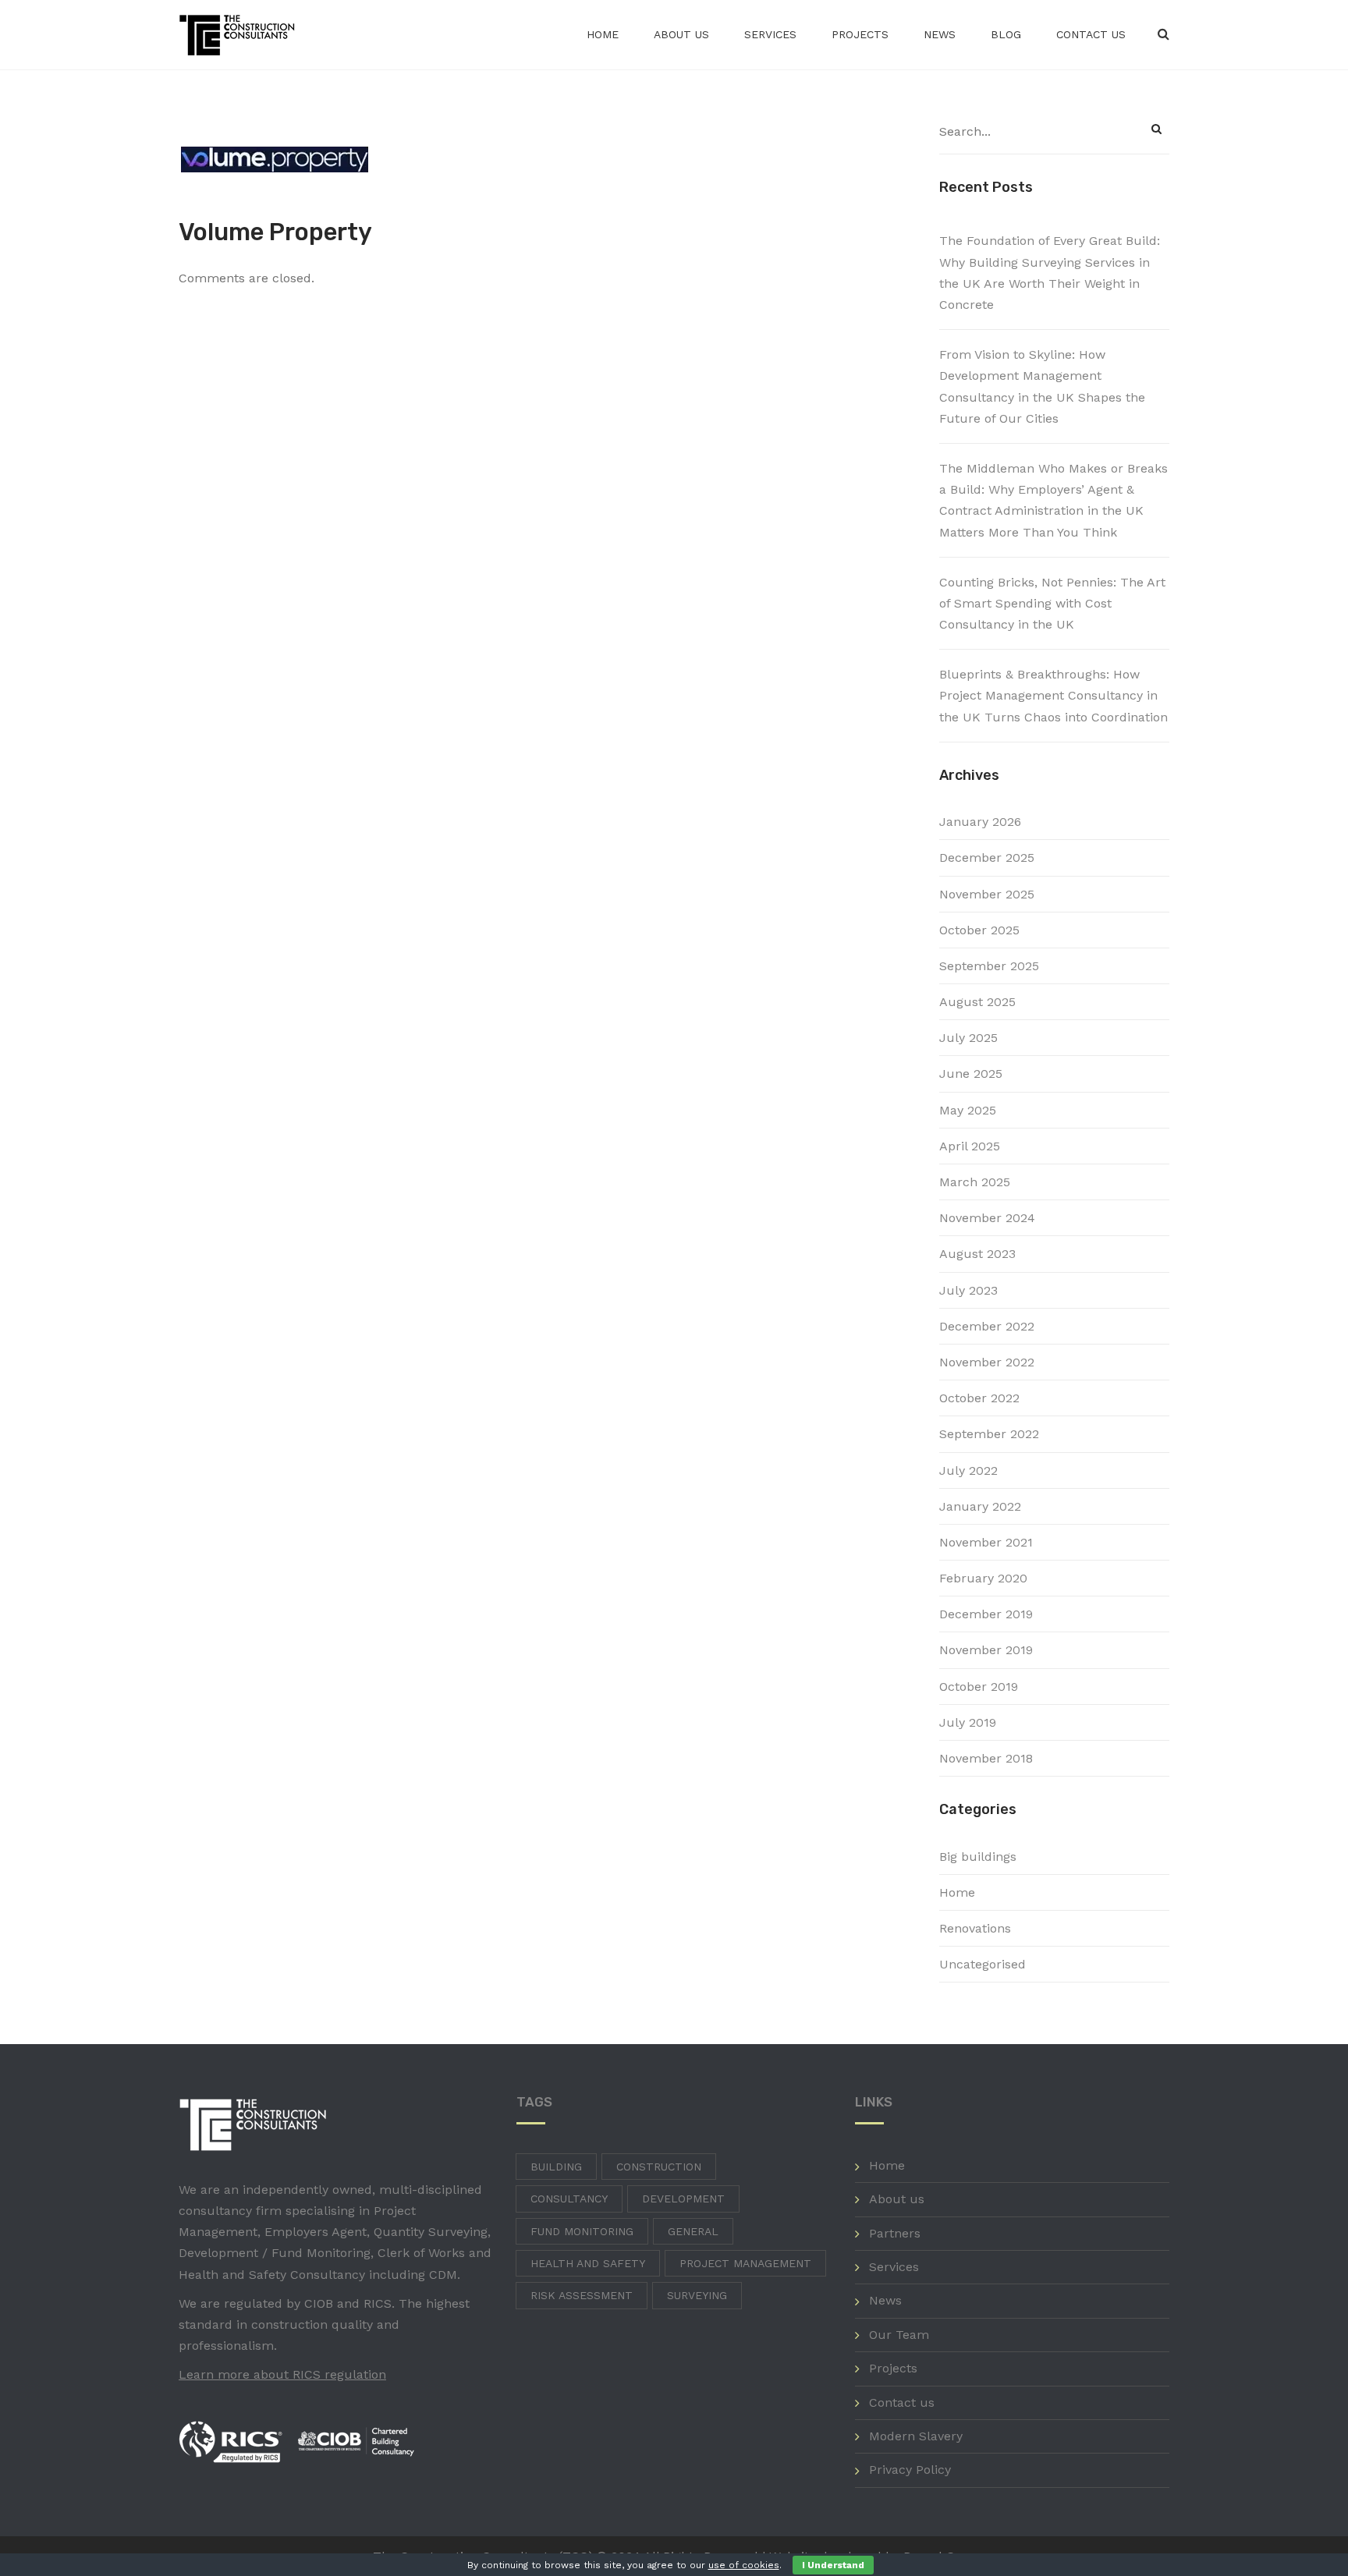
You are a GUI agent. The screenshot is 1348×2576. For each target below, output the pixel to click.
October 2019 (979, 1687)
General (693, 2231)
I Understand (833, 2565)
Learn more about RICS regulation (282, 2374)
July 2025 (968, 1038)
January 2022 (980, 1506)
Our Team (899, 2335)
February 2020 (983, 1578)
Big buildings (978, 1857)
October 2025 (979, 930)
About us (681, 34)
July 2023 (968, 1290)
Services (770, 34)
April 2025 (970, 1146)
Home (603, 34)
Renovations (975, 1928)
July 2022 (968, 1470)
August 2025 (977, 1002)
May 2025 (968, 1110)
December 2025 (987, 857)
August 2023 (977, 1254)
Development (683, 2199)
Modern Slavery (916, 2436)
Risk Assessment (582, 2295)
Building (556, 2167)
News (940, 34)
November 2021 (986, 1542)
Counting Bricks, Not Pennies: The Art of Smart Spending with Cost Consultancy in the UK (1052, 603)
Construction (659, 2167)
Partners (895, 2233)
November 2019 (986, 1650)
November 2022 (987, 1362)
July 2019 (968, 1722)
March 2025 (975, 1182)
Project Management (745, 2263)
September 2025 (989, 966)
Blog (1006, 34)
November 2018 (986, 1758)
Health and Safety (588, 2263)
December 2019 (986, 1614)
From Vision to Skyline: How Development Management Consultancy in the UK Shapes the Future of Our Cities (1042, 386)
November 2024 (987, 1218)
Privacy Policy (910, 2470)
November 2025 (987, 894)
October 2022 (979, 1398)
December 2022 (987, 1326)
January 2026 (980, 822)
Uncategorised (983, 1964)
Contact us (1091, 34)
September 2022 (989, 1434)
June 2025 (971, 1074)
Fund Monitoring (582, 2231)
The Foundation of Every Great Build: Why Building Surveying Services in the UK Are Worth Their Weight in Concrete (1050, 273)
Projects (860, 34)
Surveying (697, 2295)
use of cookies (744, 2565)
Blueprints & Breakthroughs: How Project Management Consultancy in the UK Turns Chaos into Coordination (1054, 695)
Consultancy (569, 2199)
